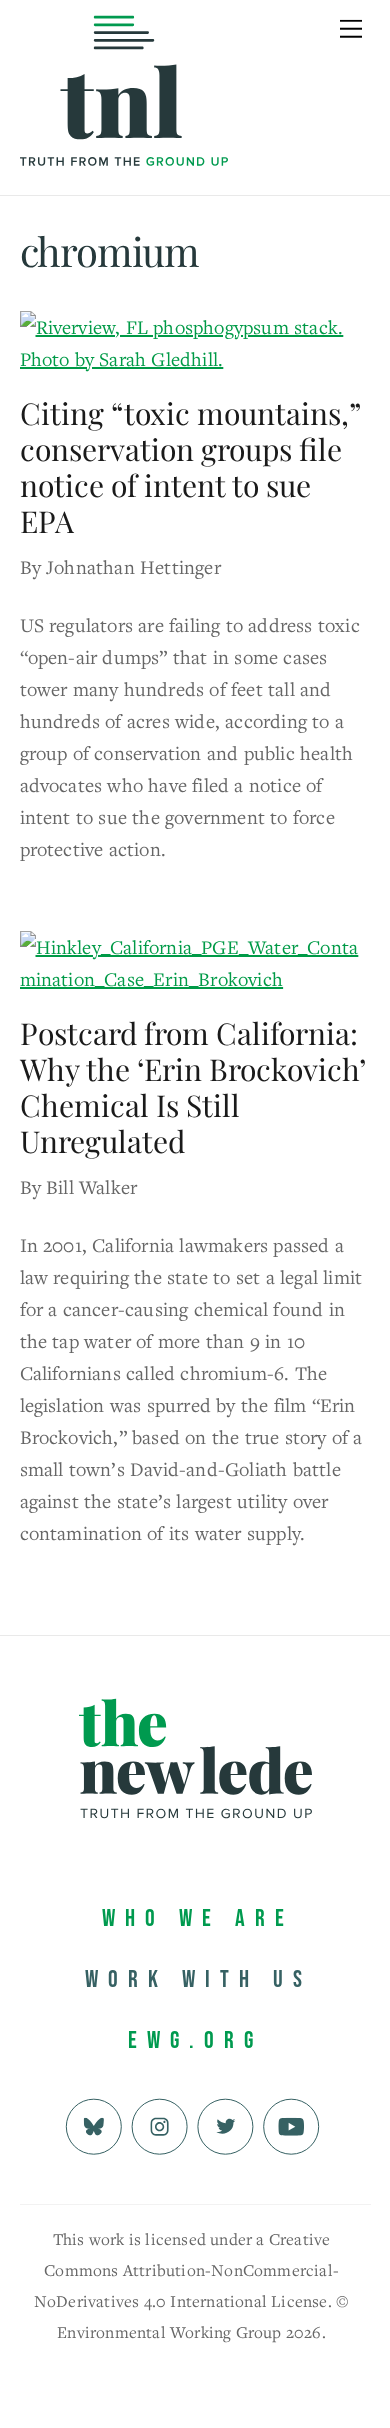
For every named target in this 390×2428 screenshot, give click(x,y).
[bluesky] (93, 2124)
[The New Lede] (124, 124)
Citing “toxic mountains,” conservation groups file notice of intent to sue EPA (190, 467)
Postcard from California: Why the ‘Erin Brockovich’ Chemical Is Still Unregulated (192, 1087)
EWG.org (195, 2040)
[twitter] (225, 2124)
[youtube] (291, 2124)
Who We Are (198, 1918)
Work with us (198, 1979)
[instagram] (159, 2124)
